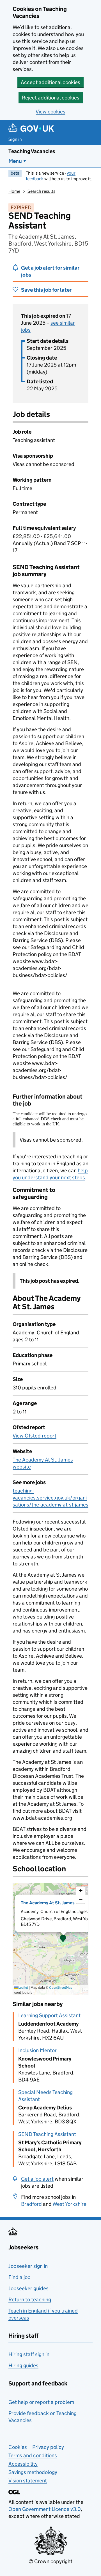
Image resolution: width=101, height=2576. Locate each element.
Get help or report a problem (41, 2402)
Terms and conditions (33, 2455)
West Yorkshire (69, 2204)
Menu (15, 161)
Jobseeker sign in (28, 2266)
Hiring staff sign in (29, 2354)
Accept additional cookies (50, 82)
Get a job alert (37, 2179)
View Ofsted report (35, 1436)
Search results (41, 191)
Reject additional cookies (51, 98)
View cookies (50, 112)
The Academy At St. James (48, 1903)
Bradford (31, 2204)
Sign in (15, 139)
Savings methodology (33, 2472)
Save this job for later (46, 290)
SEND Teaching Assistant (47, 2134)
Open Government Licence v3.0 (45, 2509)
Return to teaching (30, 2300)
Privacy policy (48, 2447)
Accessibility (23, 2464)
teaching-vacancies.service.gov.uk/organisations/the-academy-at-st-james (50, 1498)
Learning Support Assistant (49, 2015)
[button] (63, 1939)
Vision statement (28, 2481)
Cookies (18, 2447)
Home (14, 191)
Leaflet (23, 1987)
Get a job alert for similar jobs (50, 271)
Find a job (19, 2277)
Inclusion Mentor (37, 2050)
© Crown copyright (50, 2561)
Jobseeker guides (28, 2288)
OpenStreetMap (61, 1987)
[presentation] (50, 1939)
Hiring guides (23, 2365)
